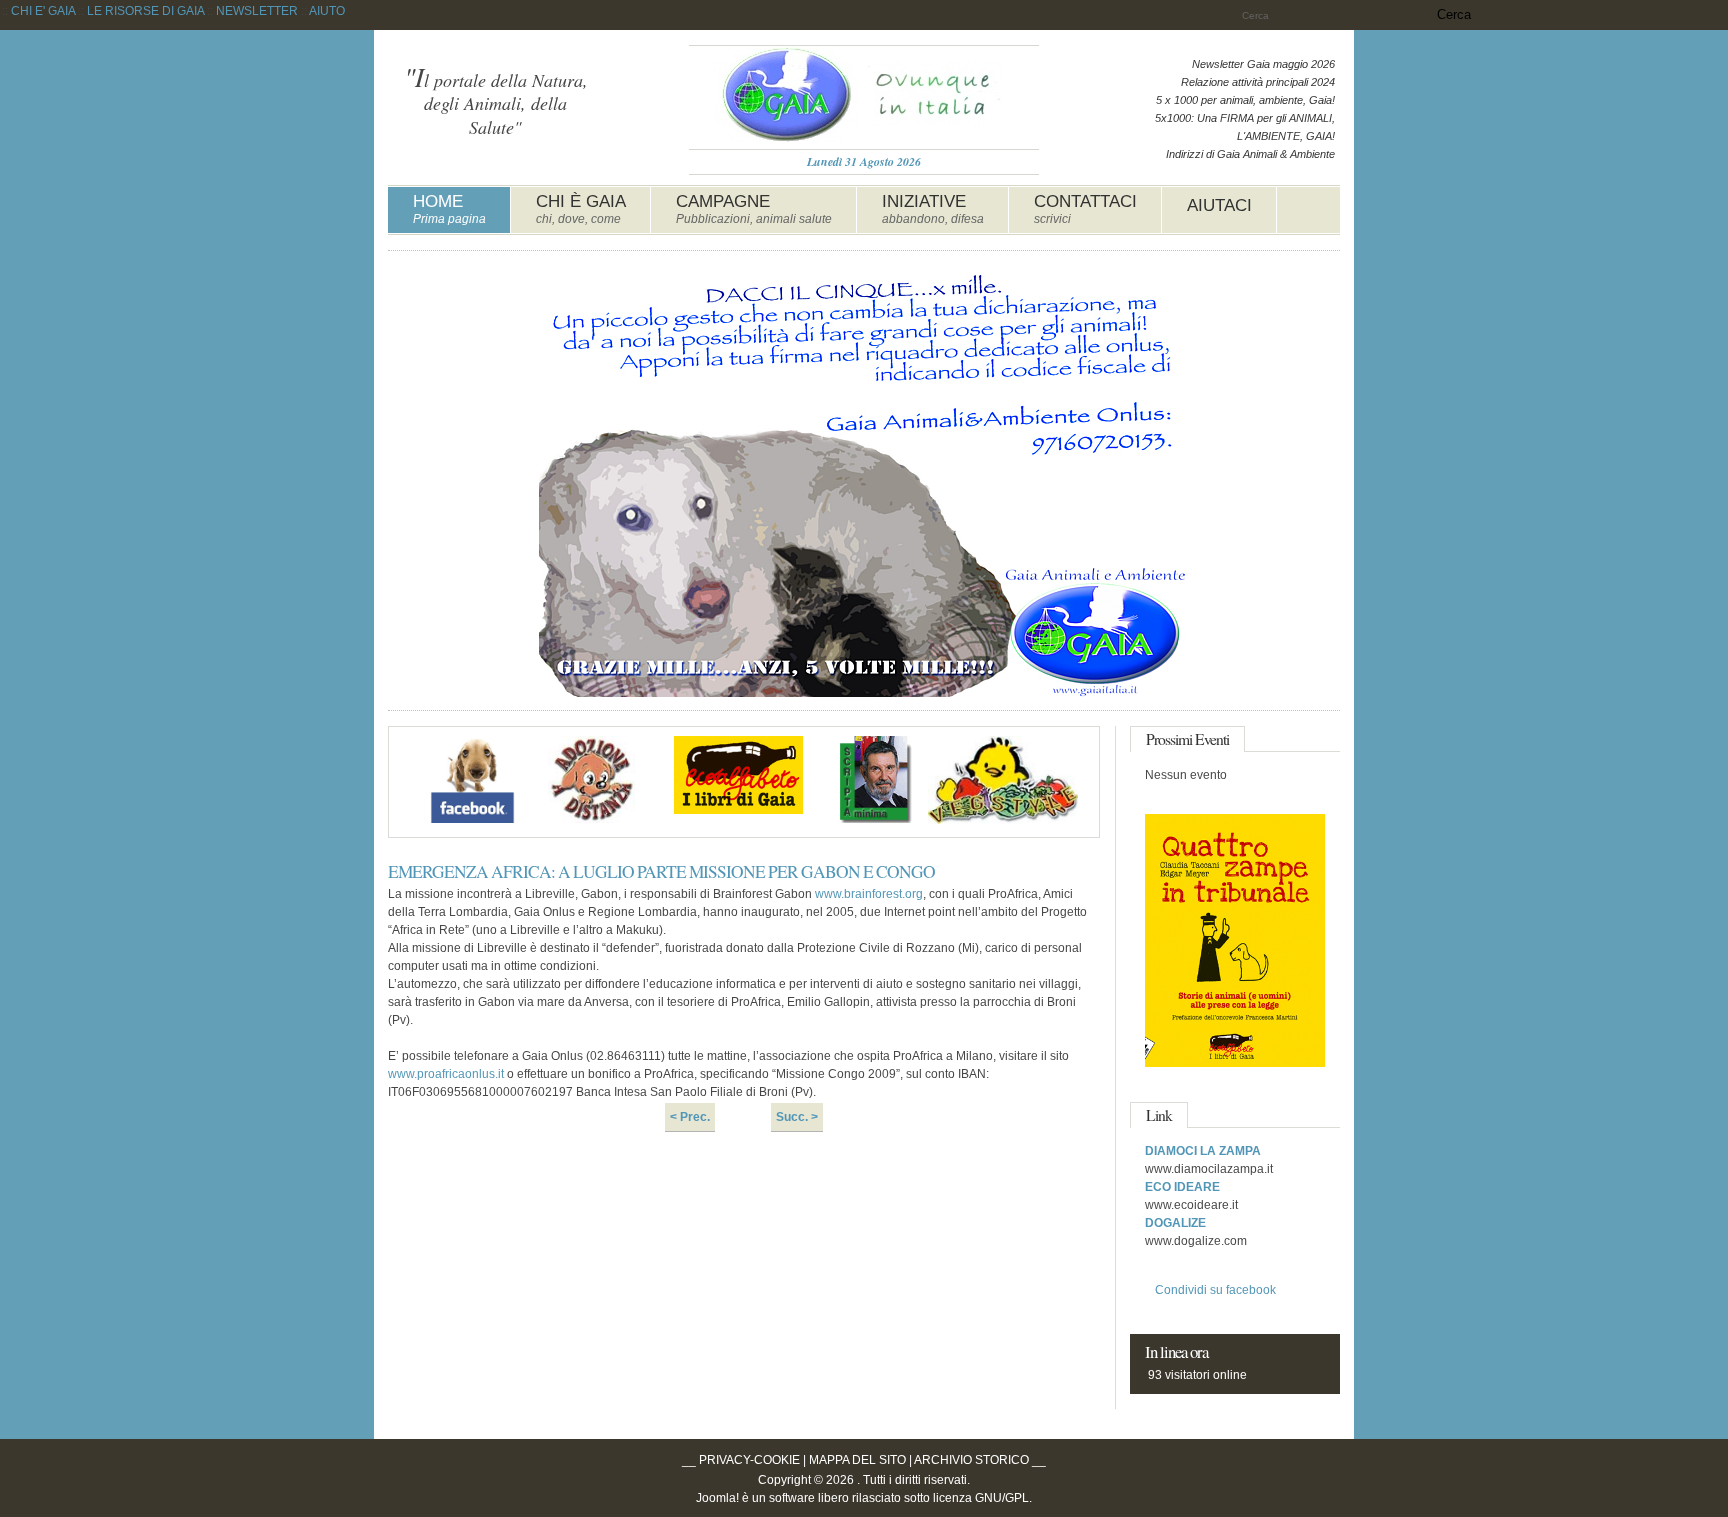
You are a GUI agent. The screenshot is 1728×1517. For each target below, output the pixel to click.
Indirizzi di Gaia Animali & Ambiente (1250, 154)
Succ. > (797, 1117)
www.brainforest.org (869, 894)
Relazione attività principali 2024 (1258, 82)
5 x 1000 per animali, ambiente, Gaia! (1245, 100)
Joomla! (717, 1498)
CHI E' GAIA (43, 11)
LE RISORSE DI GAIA (145, 11)
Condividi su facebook (1215, 1290)
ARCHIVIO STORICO (971, 1460)
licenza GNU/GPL (981, 1498)
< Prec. (690, 1117)
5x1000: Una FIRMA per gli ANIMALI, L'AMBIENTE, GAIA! (1245, 127)
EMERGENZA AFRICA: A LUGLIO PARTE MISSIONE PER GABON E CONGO (661, 871)
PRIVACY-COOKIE (749, 1460)
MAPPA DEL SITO (857, 1460)
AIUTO (327, 11)
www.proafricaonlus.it (446, 1074)
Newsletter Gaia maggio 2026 (1263, 64)
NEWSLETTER (257, 11)
